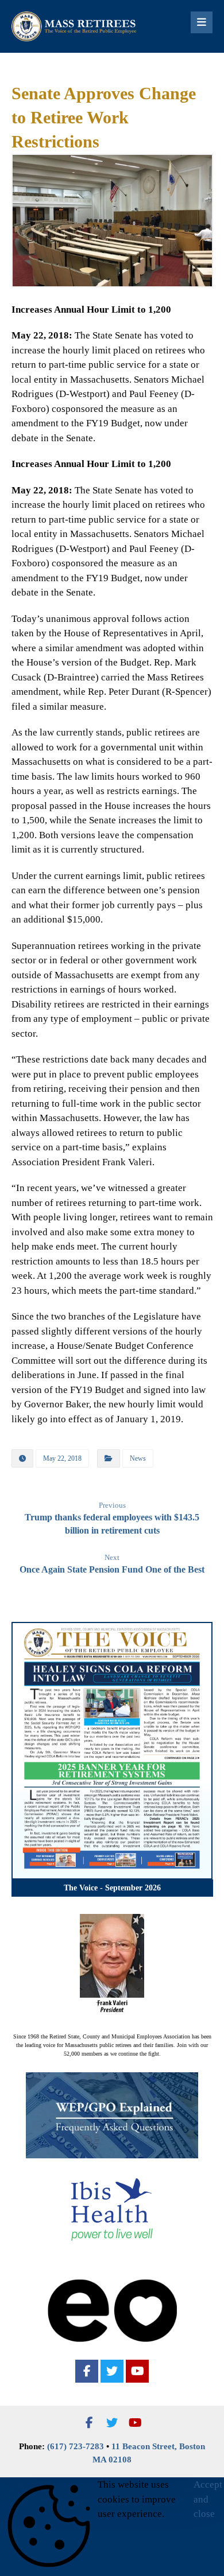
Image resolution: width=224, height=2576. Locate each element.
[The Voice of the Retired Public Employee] (75, 26)
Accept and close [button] (208, 2499)
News (138, 1458)
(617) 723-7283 (76, 2446)
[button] (87, 2371)
